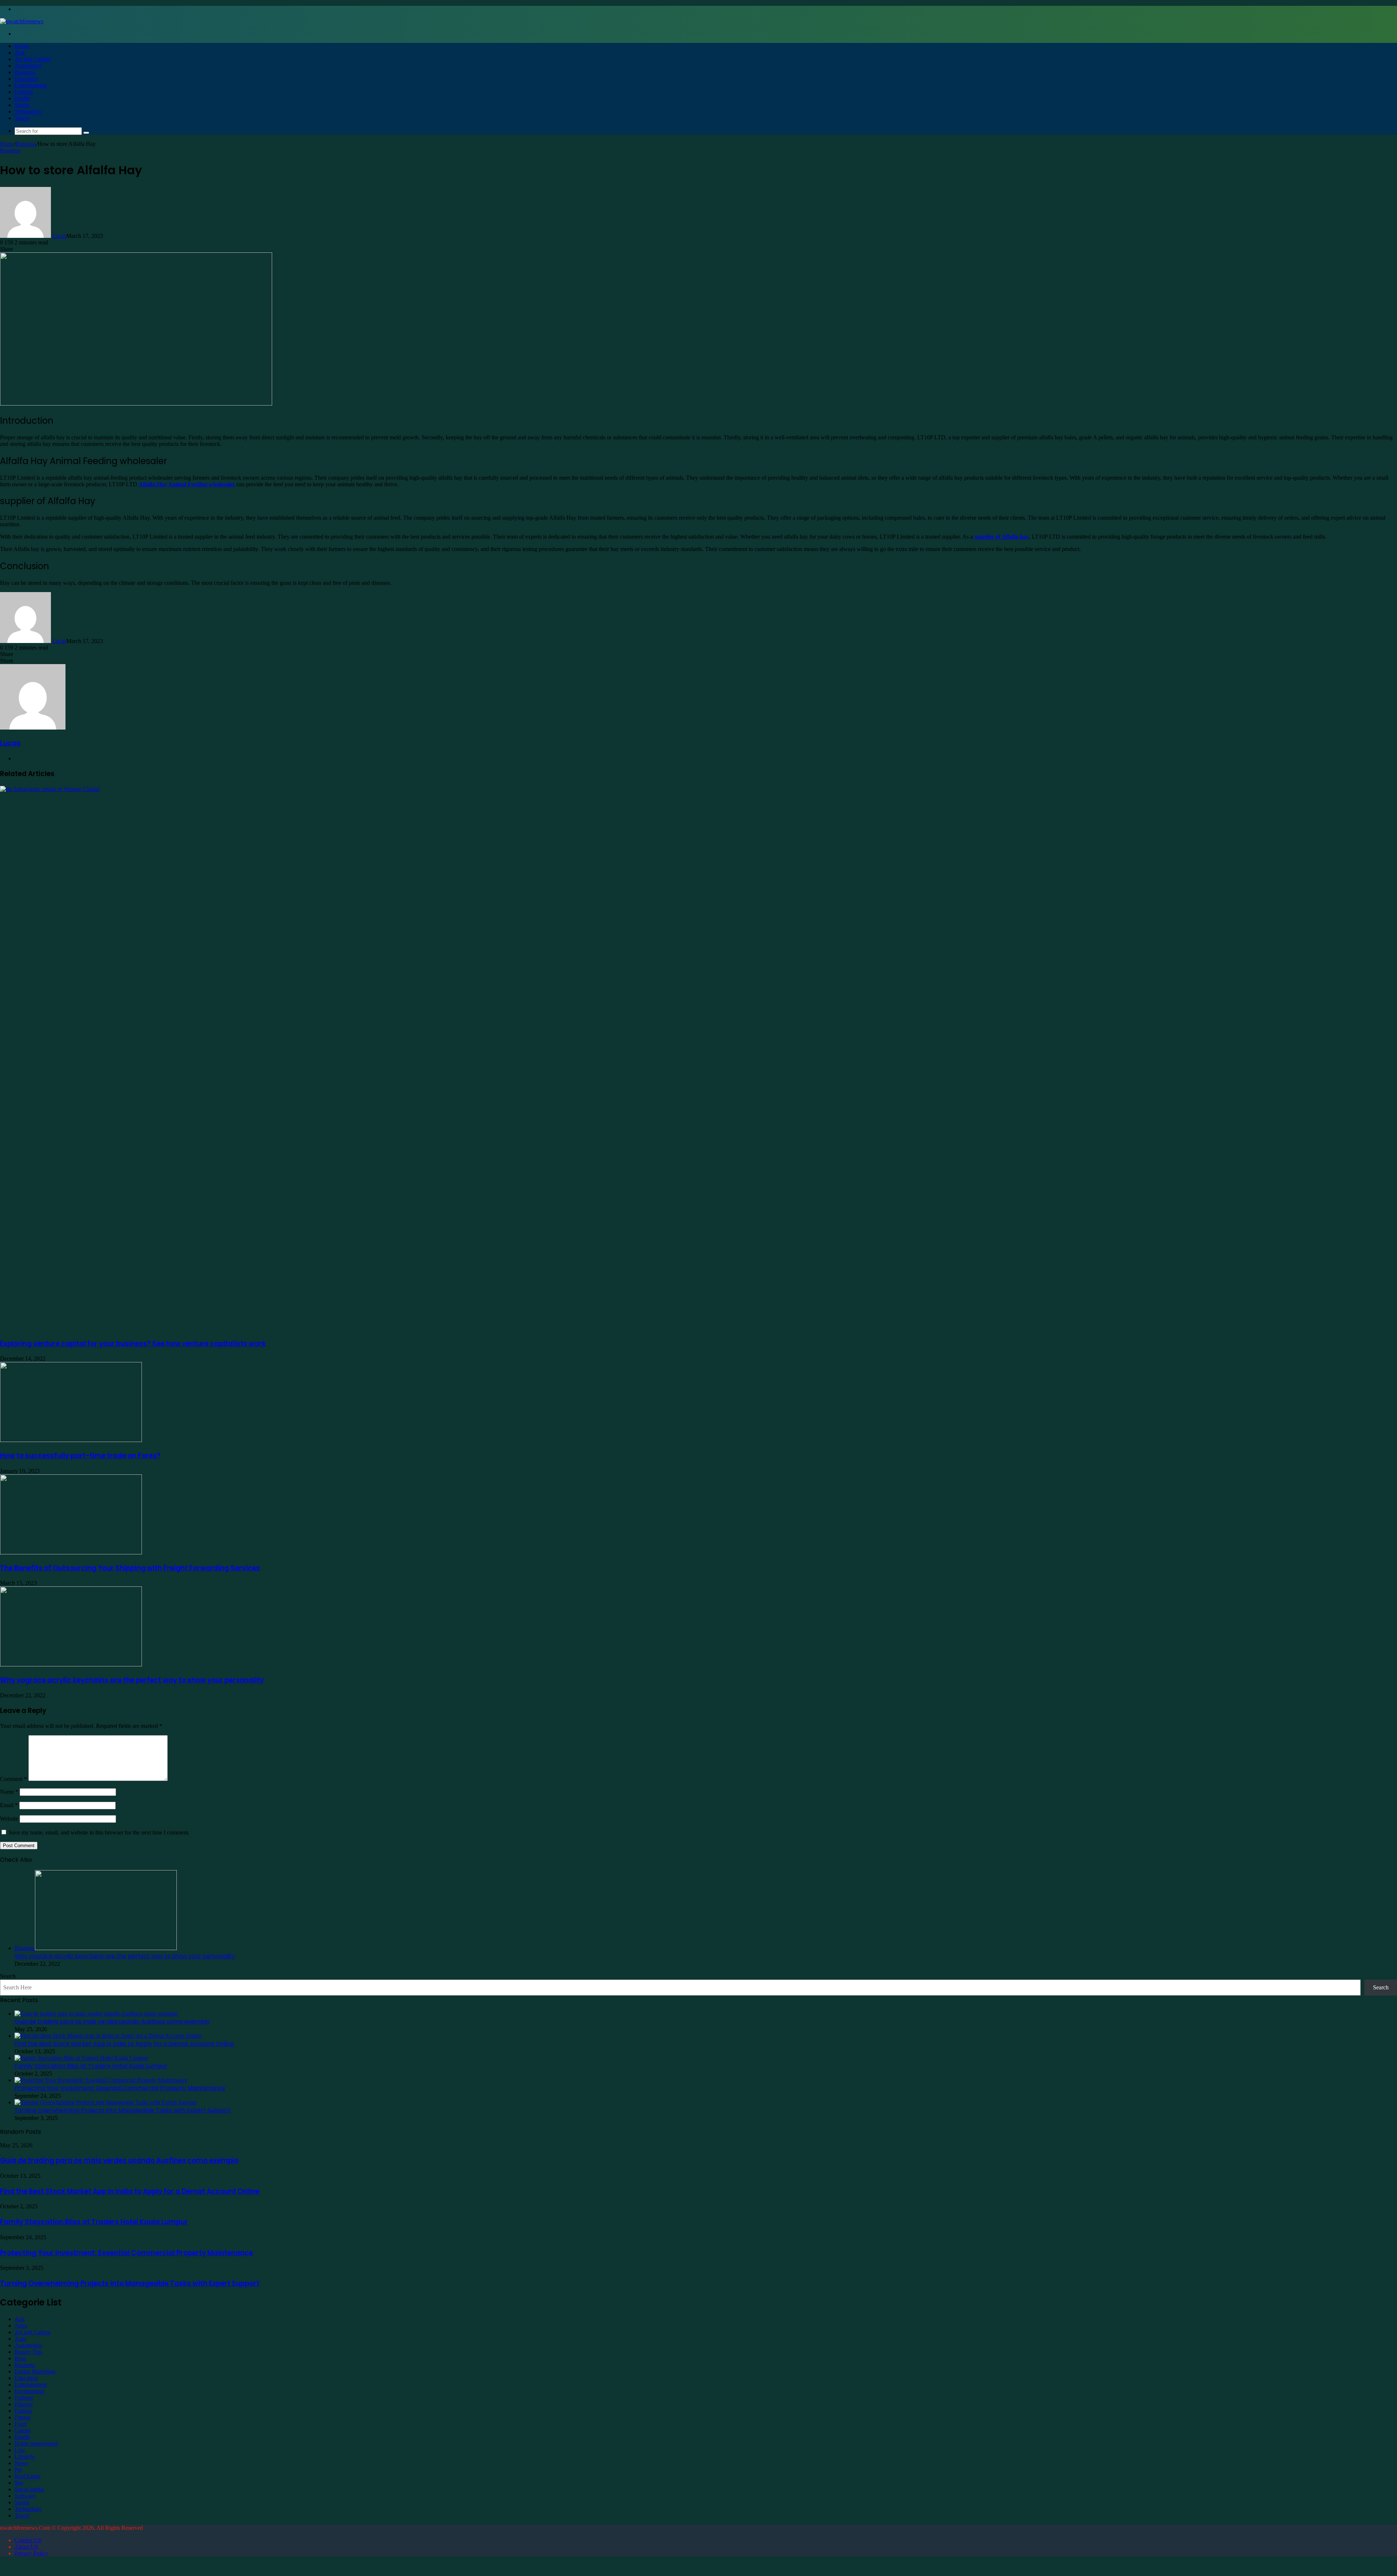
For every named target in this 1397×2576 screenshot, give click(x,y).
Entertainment (31, 85)
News (21, 2463)
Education (26, 79)
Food (21, 2424)
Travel (22, 118)
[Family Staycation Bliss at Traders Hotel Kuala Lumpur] (81, 2058)
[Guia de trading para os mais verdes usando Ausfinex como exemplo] (96, 2014)
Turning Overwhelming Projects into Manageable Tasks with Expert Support (123, 2110)
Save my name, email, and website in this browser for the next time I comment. (99, 1832)
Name (9, 1792)
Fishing (23, 2411)
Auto (20, 2339)
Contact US (28, 2540)
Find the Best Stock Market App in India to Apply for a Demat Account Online (124, 2044)
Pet (18, 2470)
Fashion (24, 92)
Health (22, 98)
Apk (20, 53)
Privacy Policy (31, 2553)
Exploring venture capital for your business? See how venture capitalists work (133, 1344)
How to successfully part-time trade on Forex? (80, 1456)
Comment (13, 1779)
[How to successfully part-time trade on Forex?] (71, 1440)
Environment (29, 2391)
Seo (19, 2483)
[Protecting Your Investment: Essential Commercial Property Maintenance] (101, 2080)
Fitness (23, 2417)
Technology (28, 111)
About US (26, 2547)
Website (9, 1819)
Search (8, 1976)
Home (22, 46)
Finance (24, 2404)
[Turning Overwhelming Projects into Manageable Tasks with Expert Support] (106, 2102)
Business (25, 72)
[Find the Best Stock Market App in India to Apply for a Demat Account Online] (108, 2036)
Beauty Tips (28, 2352)
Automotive (28, 66)
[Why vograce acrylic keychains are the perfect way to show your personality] (71, 1664)
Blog (20, 2358)
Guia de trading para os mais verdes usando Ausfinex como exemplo (112, 2022)
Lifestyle (25, 2457)
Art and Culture (33, 59)
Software (25, 2496)
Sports (22, 105)
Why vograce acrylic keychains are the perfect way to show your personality (132, 1680)
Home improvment (36, 2443)
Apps (21, 2326)
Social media (29, 2489)
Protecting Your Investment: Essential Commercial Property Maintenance (120, 2088)
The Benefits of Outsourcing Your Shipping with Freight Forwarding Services (130, 1568)
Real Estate (27, 2476)
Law (20, 2450)
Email (9, 1805)
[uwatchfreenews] (22, 21)
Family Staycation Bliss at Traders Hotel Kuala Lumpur (91, 2066)
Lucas (59, 236)
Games (23, 2430)
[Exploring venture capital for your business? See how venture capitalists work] (546, 789)
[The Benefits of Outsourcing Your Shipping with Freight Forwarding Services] (71, 1552)
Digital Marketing (35, 2371)
